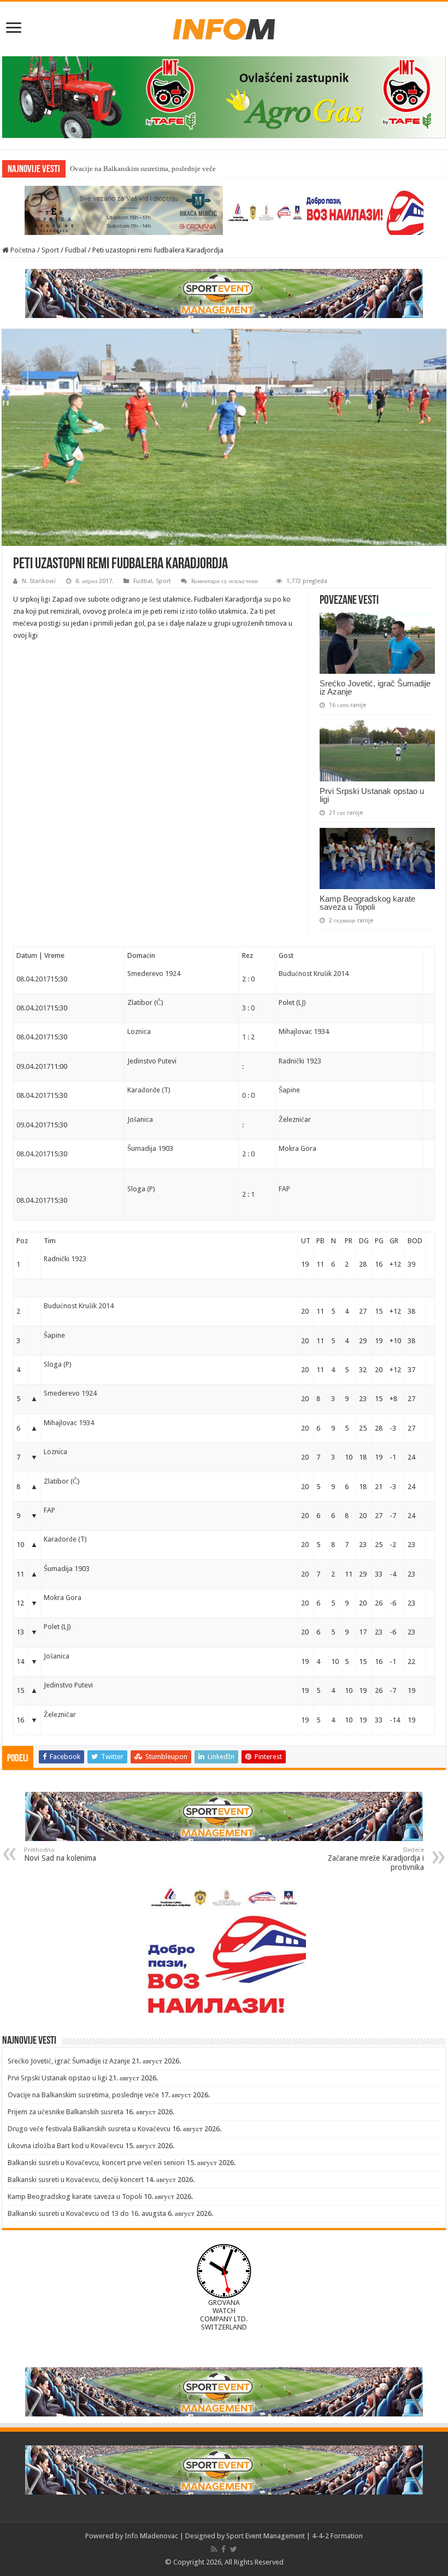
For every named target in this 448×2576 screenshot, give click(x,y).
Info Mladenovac (151, 2536)
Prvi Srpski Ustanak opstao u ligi (372, 795)
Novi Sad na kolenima (60, 1854)
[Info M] (224, 27)
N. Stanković (39, 581)
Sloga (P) (141, 1189)
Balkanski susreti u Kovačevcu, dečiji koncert (76, 2180)
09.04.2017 (33, 1066)
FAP (284, 1189)
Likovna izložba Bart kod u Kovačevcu (66, 2146)
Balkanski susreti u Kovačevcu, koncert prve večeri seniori (96, 2163)
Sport (50, 250)
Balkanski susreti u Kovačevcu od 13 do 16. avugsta (87, 2213)
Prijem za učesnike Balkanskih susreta (66, 2112)
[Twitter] (234, 2549)
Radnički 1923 (300, 1061)
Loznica (139, 1031)
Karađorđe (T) (149, 1090)
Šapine (289, 1090)
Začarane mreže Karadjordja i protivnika (376, 1859)
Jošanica (140, 1119)
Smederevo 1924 (154, 974)
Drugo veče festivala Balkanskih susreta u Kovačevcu (89, 2129)
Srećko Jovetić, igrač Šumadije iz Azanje (375, 687)
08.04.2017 (33, 979)
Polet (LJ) (292, 1002)
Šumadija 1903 (150, 1148)
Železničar (295, 1119)
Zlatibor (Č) (145, 1002)
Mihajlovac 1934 (304, 1031)
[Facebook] (223, 2549)
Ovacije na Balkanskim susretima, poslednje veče (143, 169)
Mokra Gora (297, 1148)
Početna (22, 250)
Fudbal (76, 250)
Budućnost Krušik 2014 (314, 974)
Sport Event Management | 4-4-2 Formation (294, 2536)
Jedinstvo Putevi (152, 1061)
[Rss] (214, 2549)
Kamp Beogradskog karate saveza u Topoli (367, 903)
